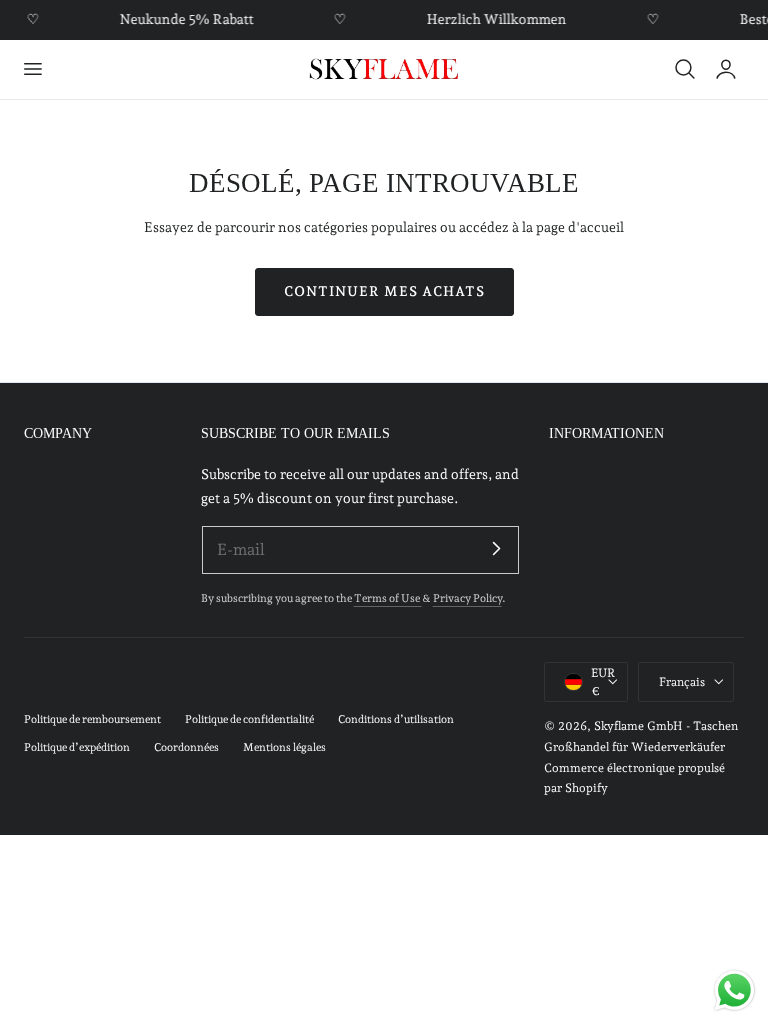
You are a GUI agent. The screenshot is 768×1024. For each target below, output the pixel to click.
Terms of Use (388, 598)
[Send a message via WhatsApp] (734, 990)
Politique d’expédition (77, 747)
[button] (32, 69)
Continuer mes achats (384, 291)
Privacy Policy (467, 598)
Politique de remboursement (92, 719)
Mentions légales (284, 747)
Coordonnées (186, 747)
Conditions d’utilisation (396, 719)
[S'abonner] (497, 549)
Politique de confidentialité (249, 719)
